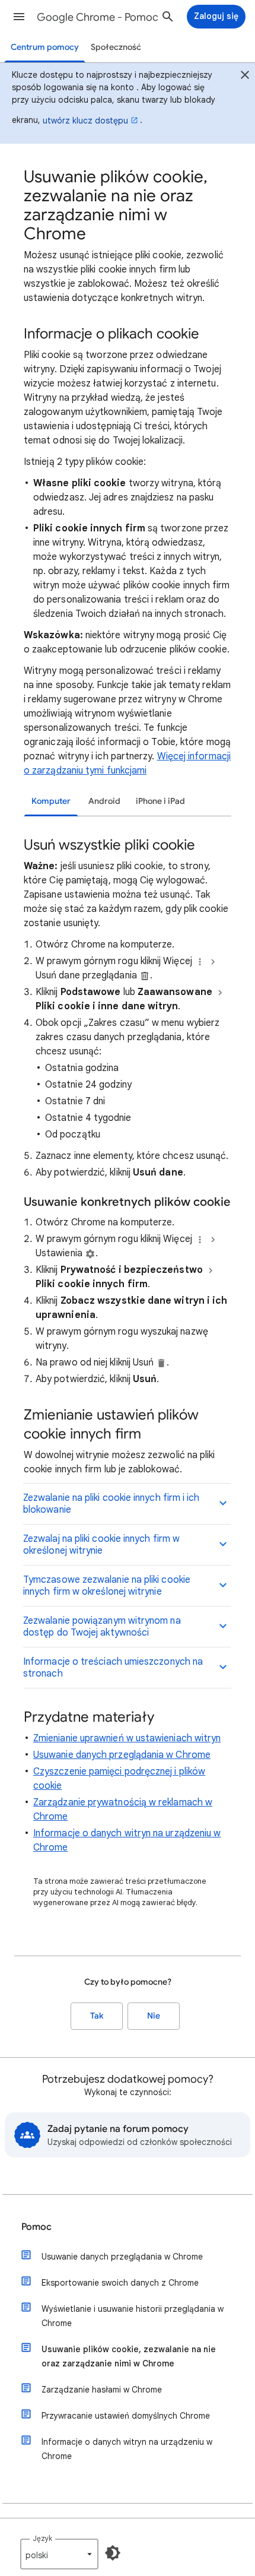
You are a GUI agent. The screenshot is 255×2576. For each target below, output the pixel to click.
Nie (154, 2016)
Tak (97, 2016)
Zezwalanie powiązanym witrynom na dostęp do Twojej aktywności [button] (102, 1627)
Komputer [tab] (51, 801)
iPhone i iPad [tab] (160, 801)
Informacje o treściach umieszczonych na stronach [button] (113, 1668)
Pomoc (36, 2227)
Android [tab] (104, 801)
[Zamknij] (245, 77)
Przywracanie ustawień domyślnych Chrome (126, 2416)
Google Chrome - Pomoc (98, 17)
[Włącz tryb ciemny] (113, 2553)
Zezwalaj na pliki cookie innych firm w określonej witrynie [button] (101, 1545)
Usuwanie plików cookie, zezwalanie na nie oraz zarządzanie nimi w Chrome (129, 2356)
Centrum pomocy (45, 47)
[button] (19, 17)
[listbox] (59, 2554)
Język (42, 2538)
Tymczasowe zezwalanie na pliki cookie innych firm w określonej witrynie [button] (107, 1586)
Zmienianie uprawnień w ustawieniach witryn (127, 1738)
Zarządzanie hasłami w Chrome (102, 2390)
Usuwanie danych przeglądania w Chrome (122, 1755)
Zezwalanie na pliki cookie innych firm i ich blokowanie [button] (111, 1504)
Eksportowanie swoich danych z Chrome (120, 2283)
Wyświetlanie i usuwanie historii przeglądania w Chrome (133, 2316)
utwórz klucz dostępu (85, 121)
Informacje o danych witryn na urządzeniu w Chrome (127, 2449)
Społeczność (116, 47)
